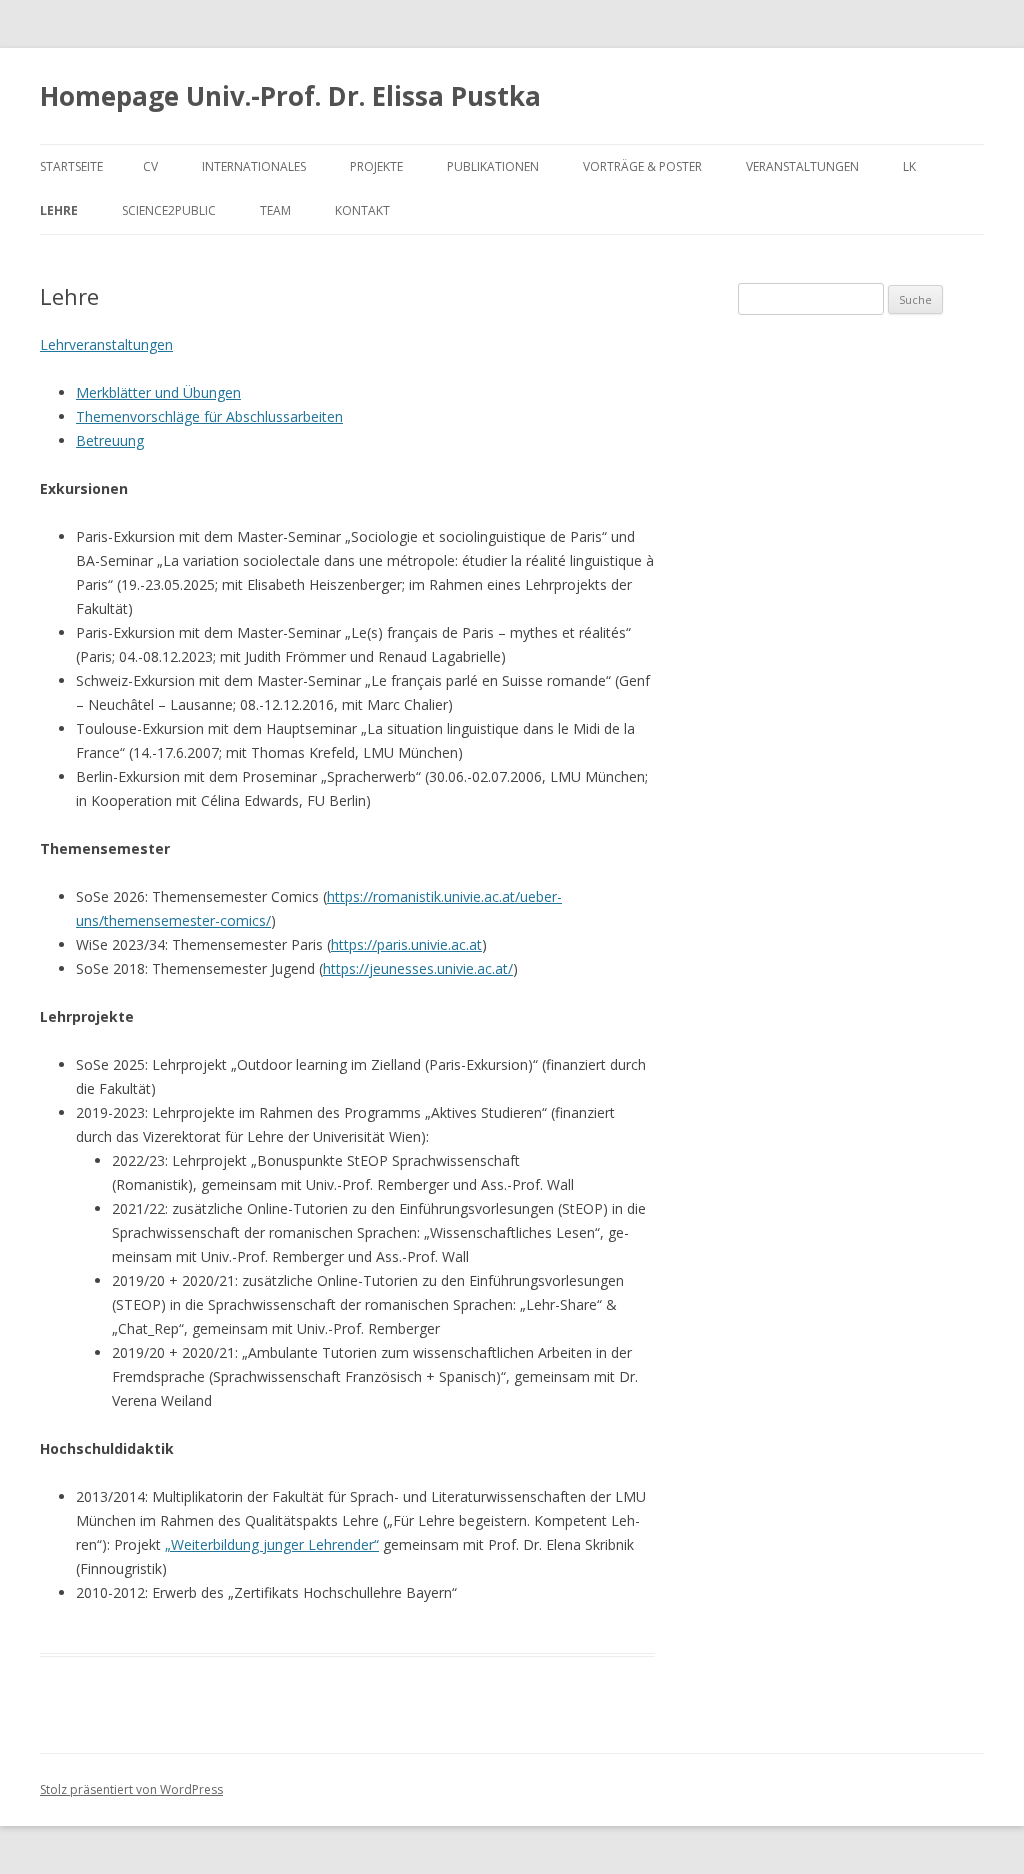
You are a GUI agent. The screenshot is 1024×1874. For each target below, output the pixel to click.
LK (909, 166)
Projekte (376, 166)
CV (150, 166)
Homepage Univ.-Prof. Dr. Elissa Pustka (290, 96)
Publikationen (493, 166)
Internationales (254, 166)
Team (275, 210)
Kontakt (362, 210)
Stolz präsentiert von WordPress (131, 1789)
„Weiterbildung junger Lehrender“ (272, 1544)
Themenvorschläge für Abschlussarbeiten (209, 416)
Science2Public (169, 210)
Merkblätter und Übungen (158, 392)
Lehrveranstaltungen (106, 344)
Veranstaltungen (802, 166)
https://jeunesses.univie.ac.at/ (418, 968)
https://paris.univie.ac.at (406, 944)
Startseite (71, 166)
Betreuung (110, 440)
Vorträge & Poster (642, 166)
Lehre (59, 210)
